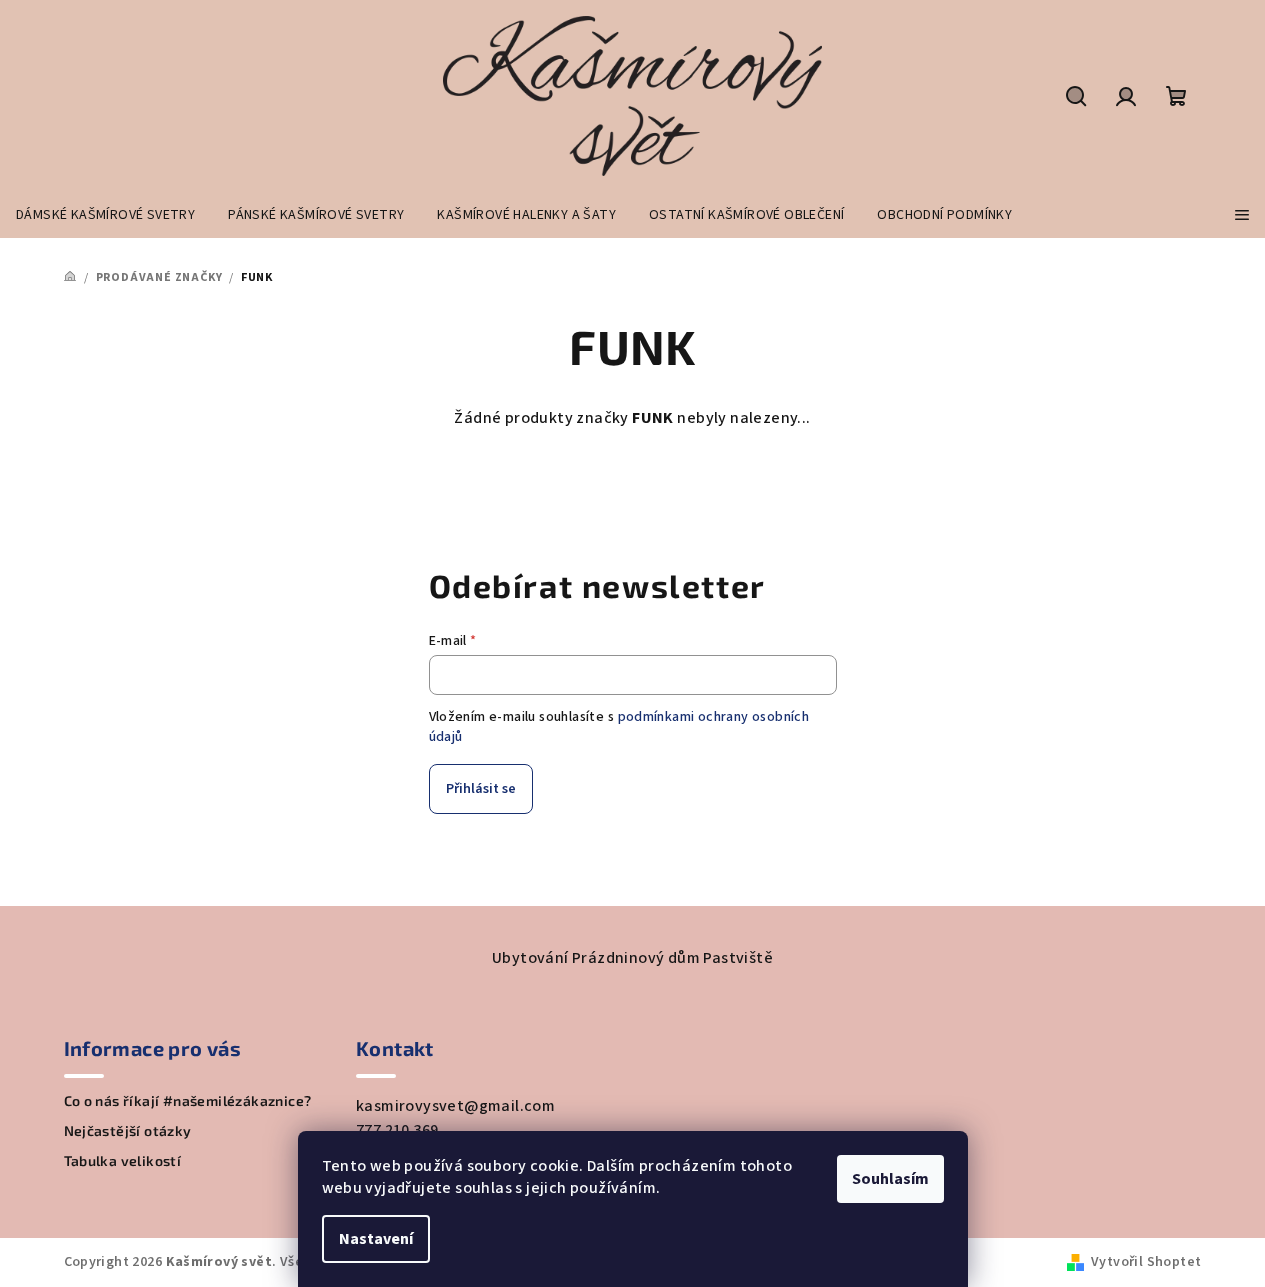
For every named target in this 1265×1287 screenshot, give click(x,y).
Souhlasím (890, 1179)
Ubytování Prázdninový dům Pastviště (632, 958)
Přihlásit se (481, 789)
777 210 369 (397, 1130)
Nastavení (376, 1239)
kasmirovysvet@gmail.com (455, 1106)
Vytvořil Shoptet (1146, 1262)
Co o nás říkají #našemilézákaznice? (188, 1101)
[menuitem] (105, 215)
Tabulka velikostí (123, 1161)
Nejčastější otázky (128, 1131)
